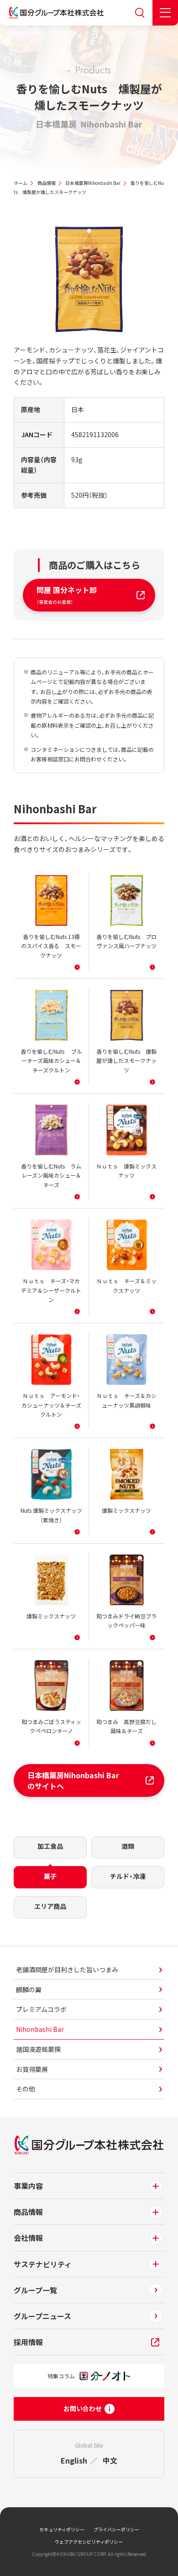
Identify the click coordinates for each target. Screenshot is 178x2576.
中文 (110, 2460)
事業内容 (28, 2186)
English (74, 2460)
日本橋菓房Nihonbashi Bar (93, 183)
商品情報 (47, 183)
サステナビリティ (43, 2264)
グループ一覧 (35, 2290)
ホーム (21, 183)
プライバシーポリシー (116, 2529)
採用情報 (28, 2342)
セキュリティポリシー (62, 2529)
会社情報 (28, 2238)
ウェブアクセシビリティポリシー (89, 2542)
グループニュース (42, 2316)
